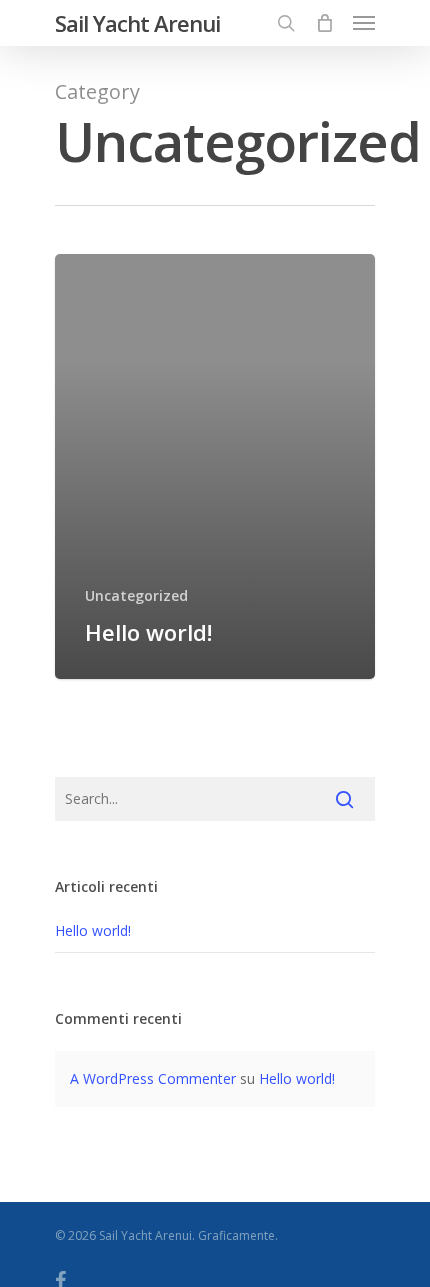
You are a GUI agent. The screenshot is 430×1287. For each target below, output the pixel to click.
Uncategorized (136, 595)
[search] (286, 23)
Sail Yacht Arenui (137, 23)
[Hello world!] (215, 466)
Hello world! (93, 930)
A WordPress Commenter (153, 1078)
